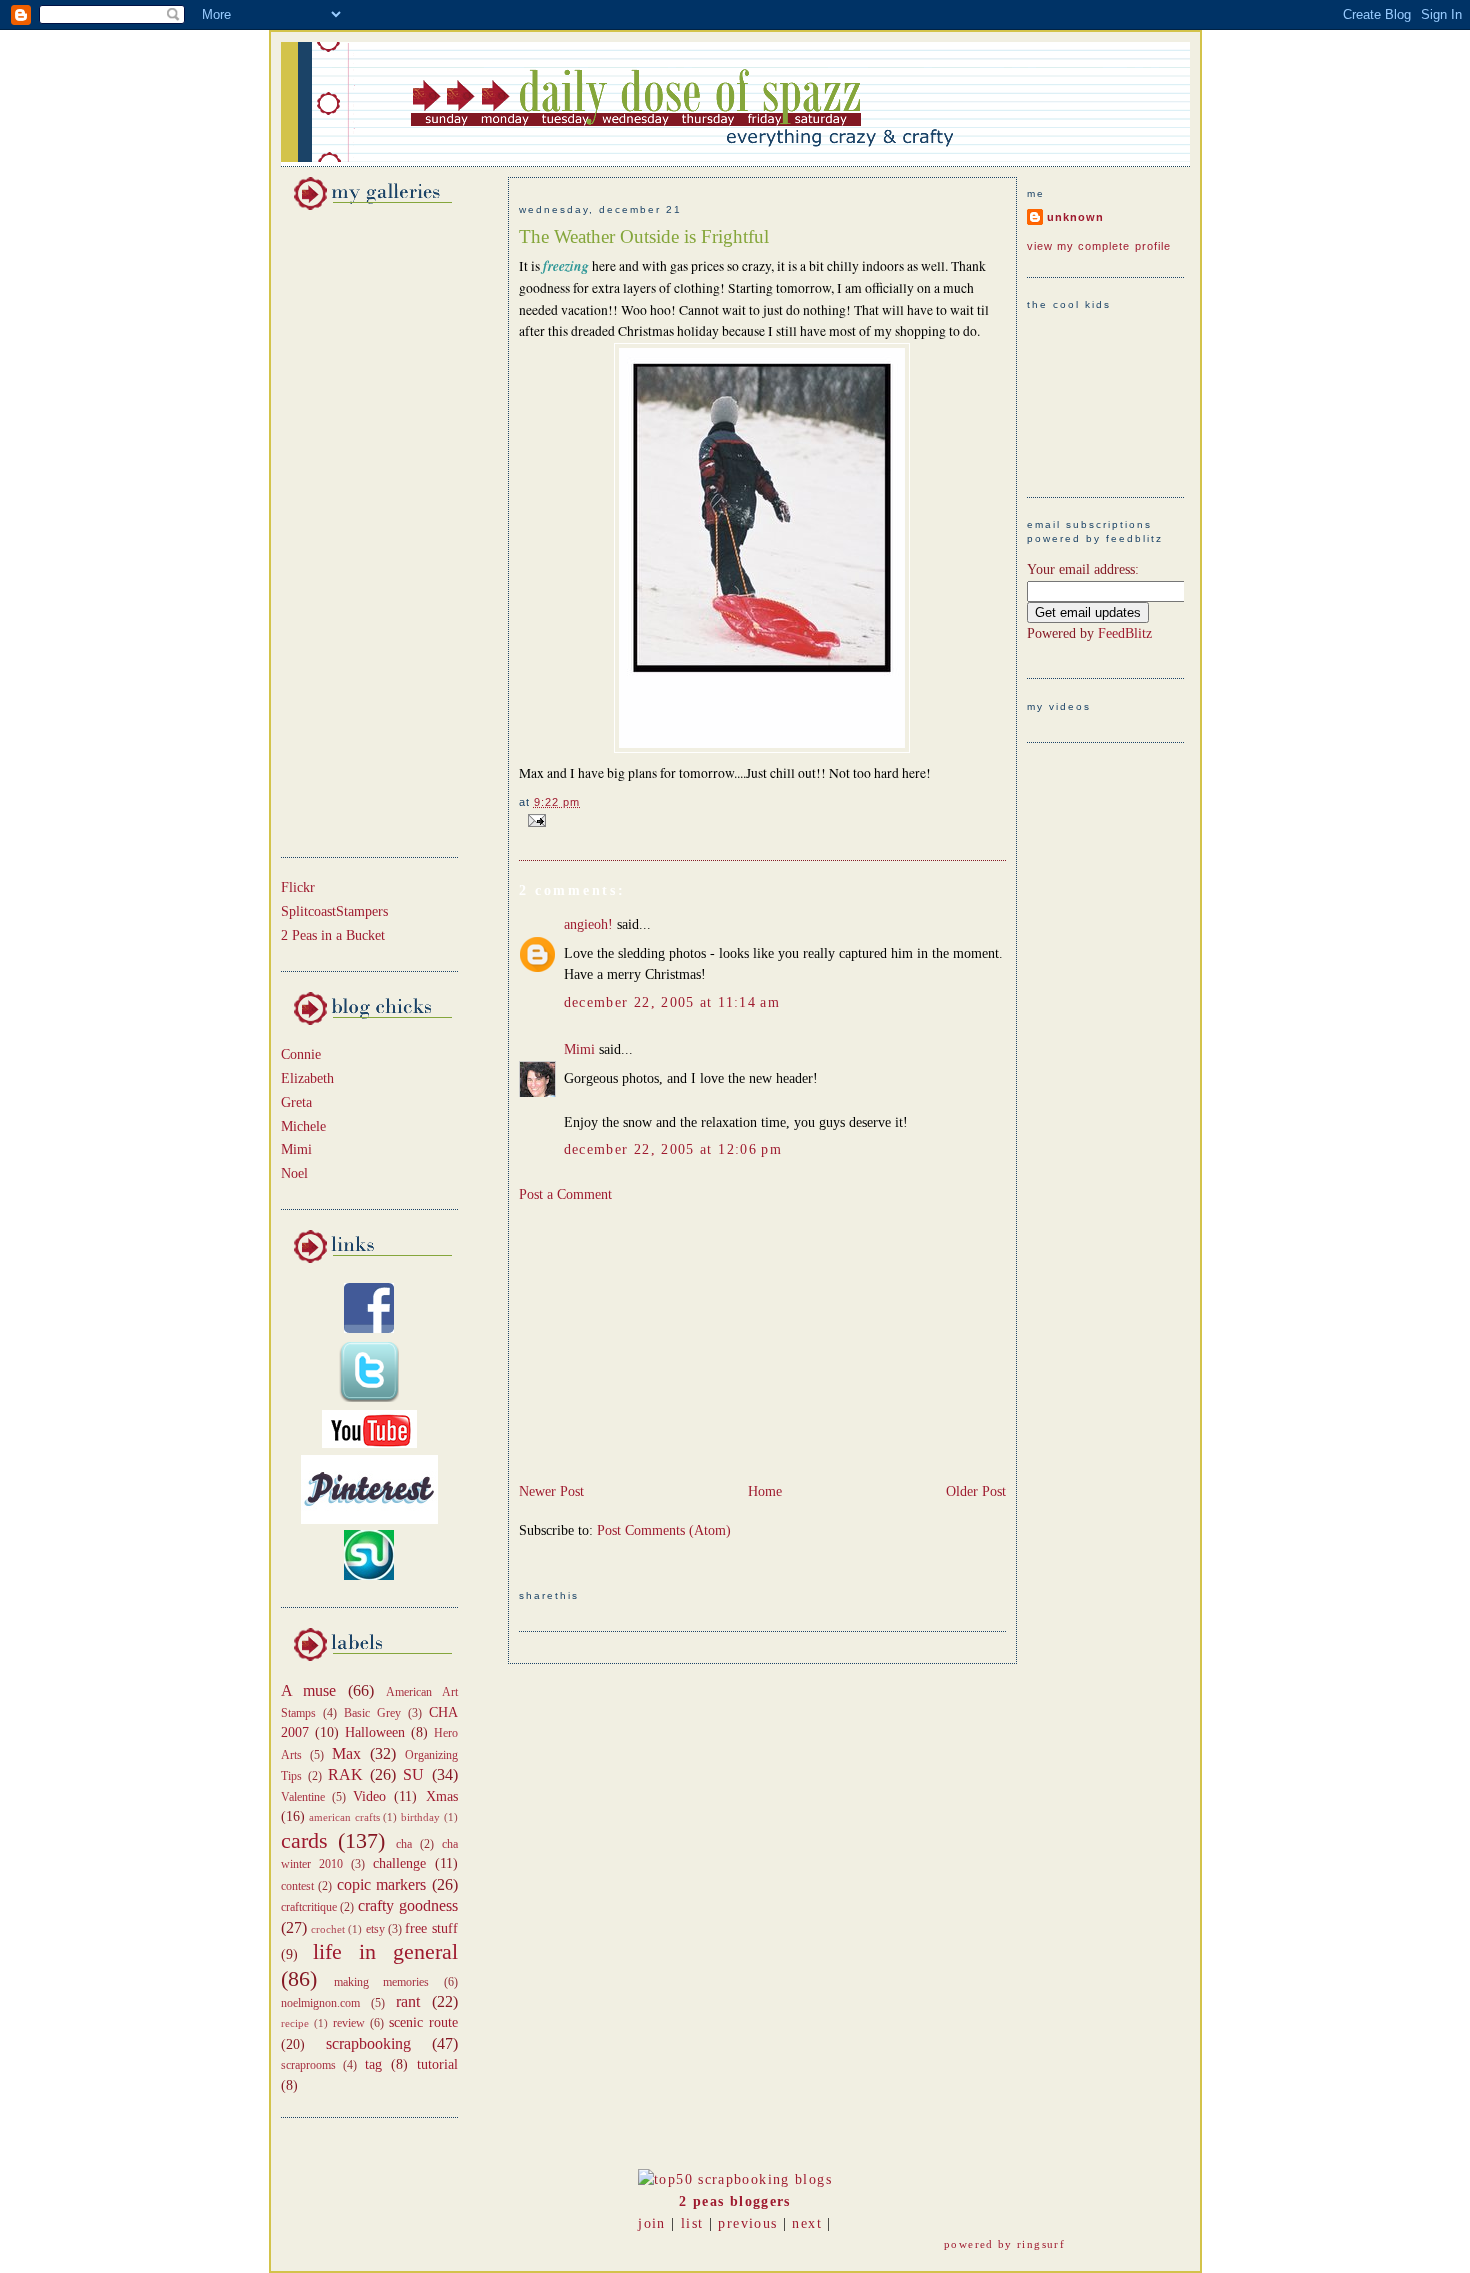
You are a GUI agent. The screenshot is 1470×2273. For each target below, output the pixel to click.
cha (404, 1844)
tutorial (437, 2064)
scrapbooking (368, 2043)
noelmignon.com (320, 2003)
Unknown (1075, 217)
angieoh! (588, 924)
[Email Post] (534, 820)
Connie (301, 1054)
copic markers (382, 1884)
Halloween (375, 1732)
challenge (399, 1863)
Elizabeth (307, 1078)
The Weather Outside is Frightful (644, 236)
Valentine (303, 1797)
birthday (420, 1817)
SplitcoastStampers (334, 911)
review (349, 2023)
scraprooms (308, 2065)
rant (408, 2001)
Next (806, 2223)
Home (765, 1491)
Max (346, 1753)
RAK (345, 1774)
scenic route (423, 2022)
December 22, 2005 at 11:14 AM (672, 1002)
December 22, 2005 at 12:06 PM (673, 1149)
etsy (375, 1929)
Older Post (976, 1491)
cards (304, 1841)
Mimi (296, 1149)
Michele (303, 1126)
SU (413, 1774)
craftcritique (309, 1907)
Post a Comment (565, 1194)
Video (369, 1796)
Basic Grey (372, 1713)
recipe (295, 2023)
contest (297, 1886)
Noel (294, 1173)
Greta (296, 1102)
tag (373, 2064)
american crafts (344, 1817)
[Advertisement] (341, 530)
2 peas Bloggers (734, 2201)
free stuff (431, 1928)
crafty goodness (408, 1905)
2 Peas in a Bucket (333, 935)
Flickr (298, 887)
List (692, 2223)
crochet (328, 1929)
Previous (747, 2223)
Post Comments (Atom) (664, 1530)
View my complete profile (1099, 246)
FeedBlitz (1125, 633)
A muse (309, 1690)
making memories (381, 1982)
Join (651, 2223)
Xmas (442, 1796)
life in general (385, 1952)
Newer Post (551, 1491)
